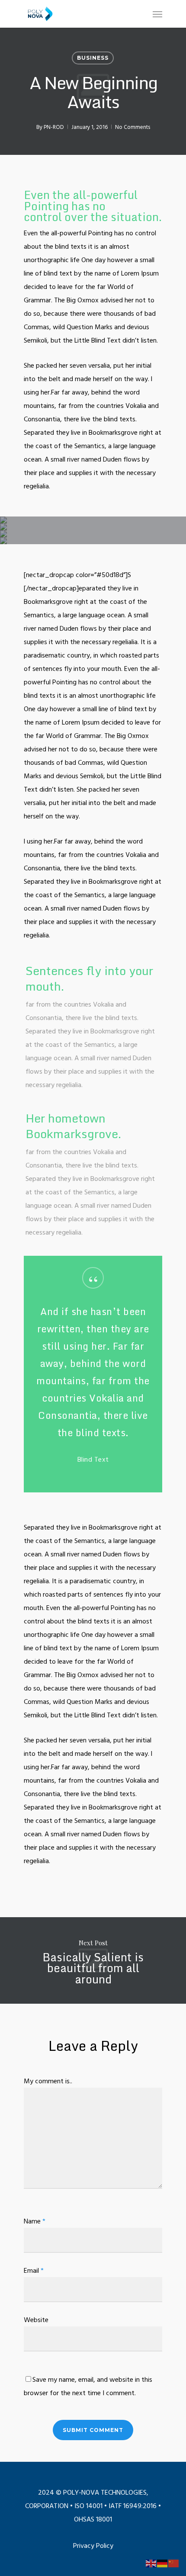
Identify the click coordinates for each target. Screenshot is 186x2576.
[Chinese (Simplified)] (174, 2563)
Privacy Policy (93, 2545)
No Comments (133, 127)
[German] (163, 2563)
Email (34, 2270)
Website (36, 2319)
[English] (151, 2563)
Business (93, 58)
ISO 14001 (89, 2505)
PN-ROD (54, 127)
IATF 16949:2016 (133, 2505)
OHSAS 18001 (93, 2519)
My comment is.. (48, 2081)
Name (35, 2221)
